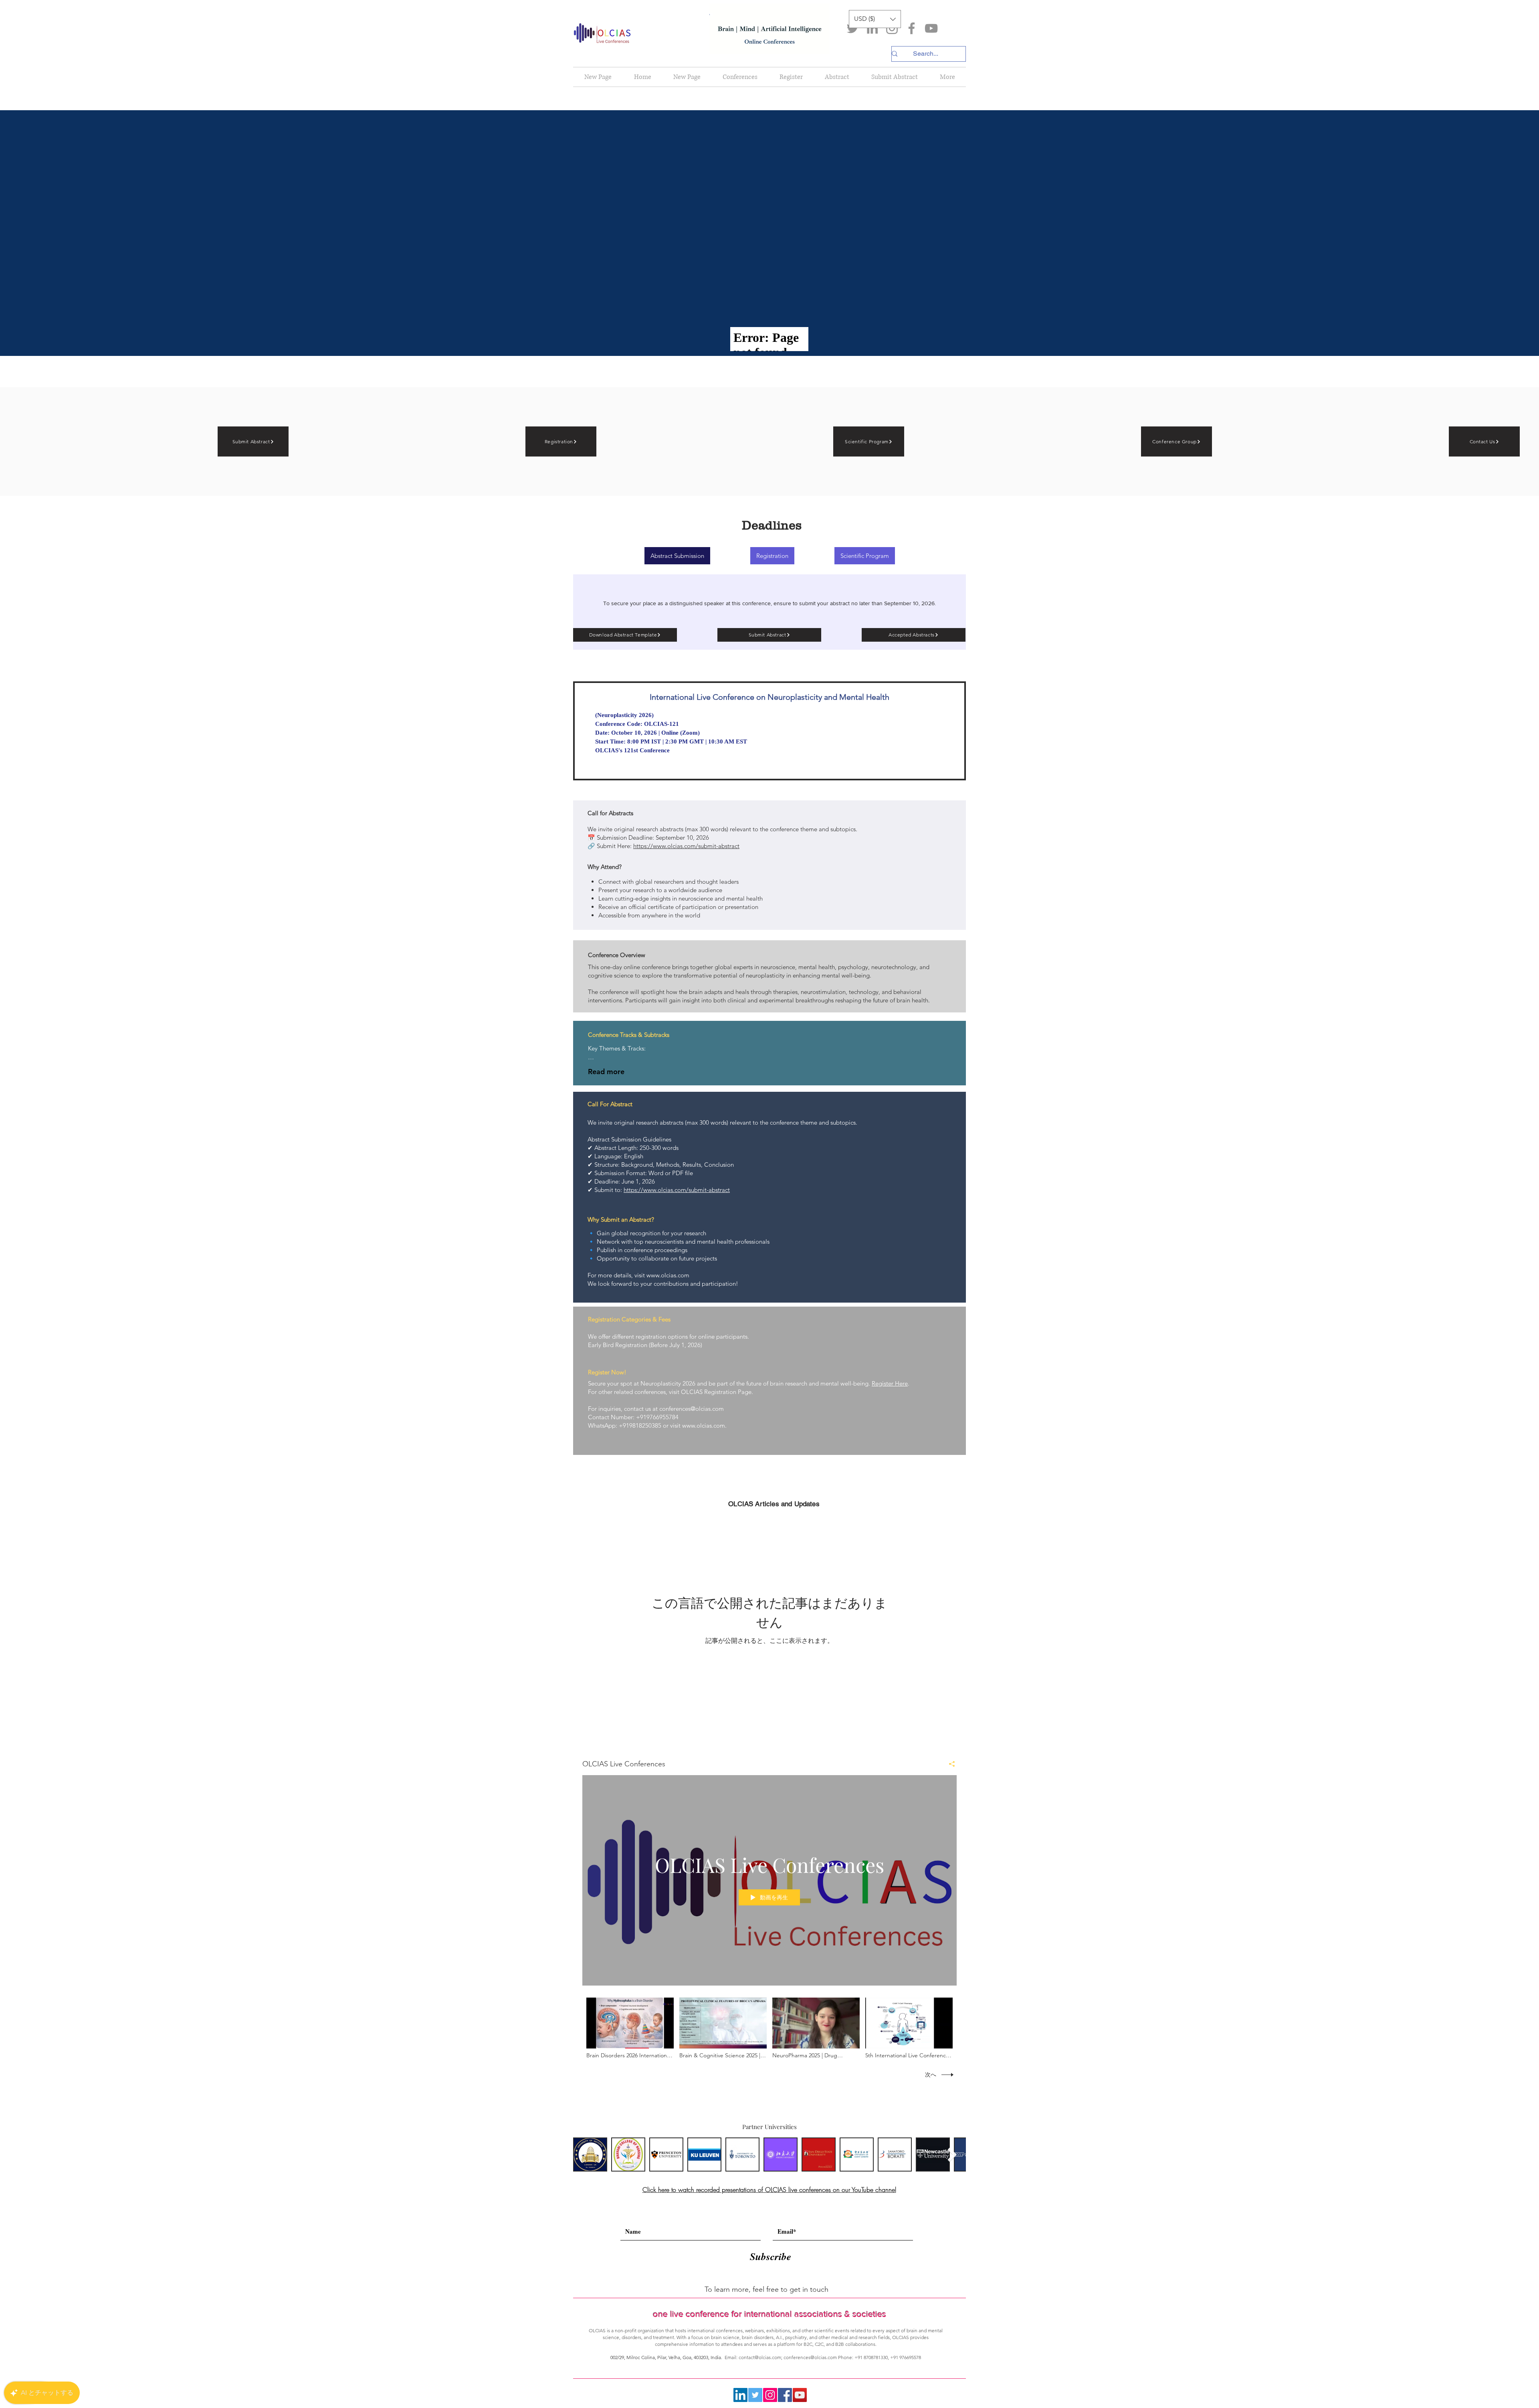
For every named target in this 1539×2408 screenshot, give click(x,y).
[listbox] (875, 19)
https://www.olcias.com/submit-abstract (686, 846)
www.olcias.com (668, 1275)
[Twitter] (853, 28)
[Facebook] (912, 28)
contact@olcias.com (760, 2357)
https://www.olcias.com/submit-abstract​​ (677, 1190)
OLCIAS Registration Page (716, 1392)
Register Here (890, 1383)
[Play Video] (630, 2028)
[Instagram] (892, 28)
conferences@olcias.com (692, 1409)
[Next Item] (952, 2154)
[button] (875, 19)
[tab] (865, 556)
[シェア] (949, 1764)
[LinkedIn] (872, 28)
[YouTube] (931, 28)
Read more (606, 1072)
